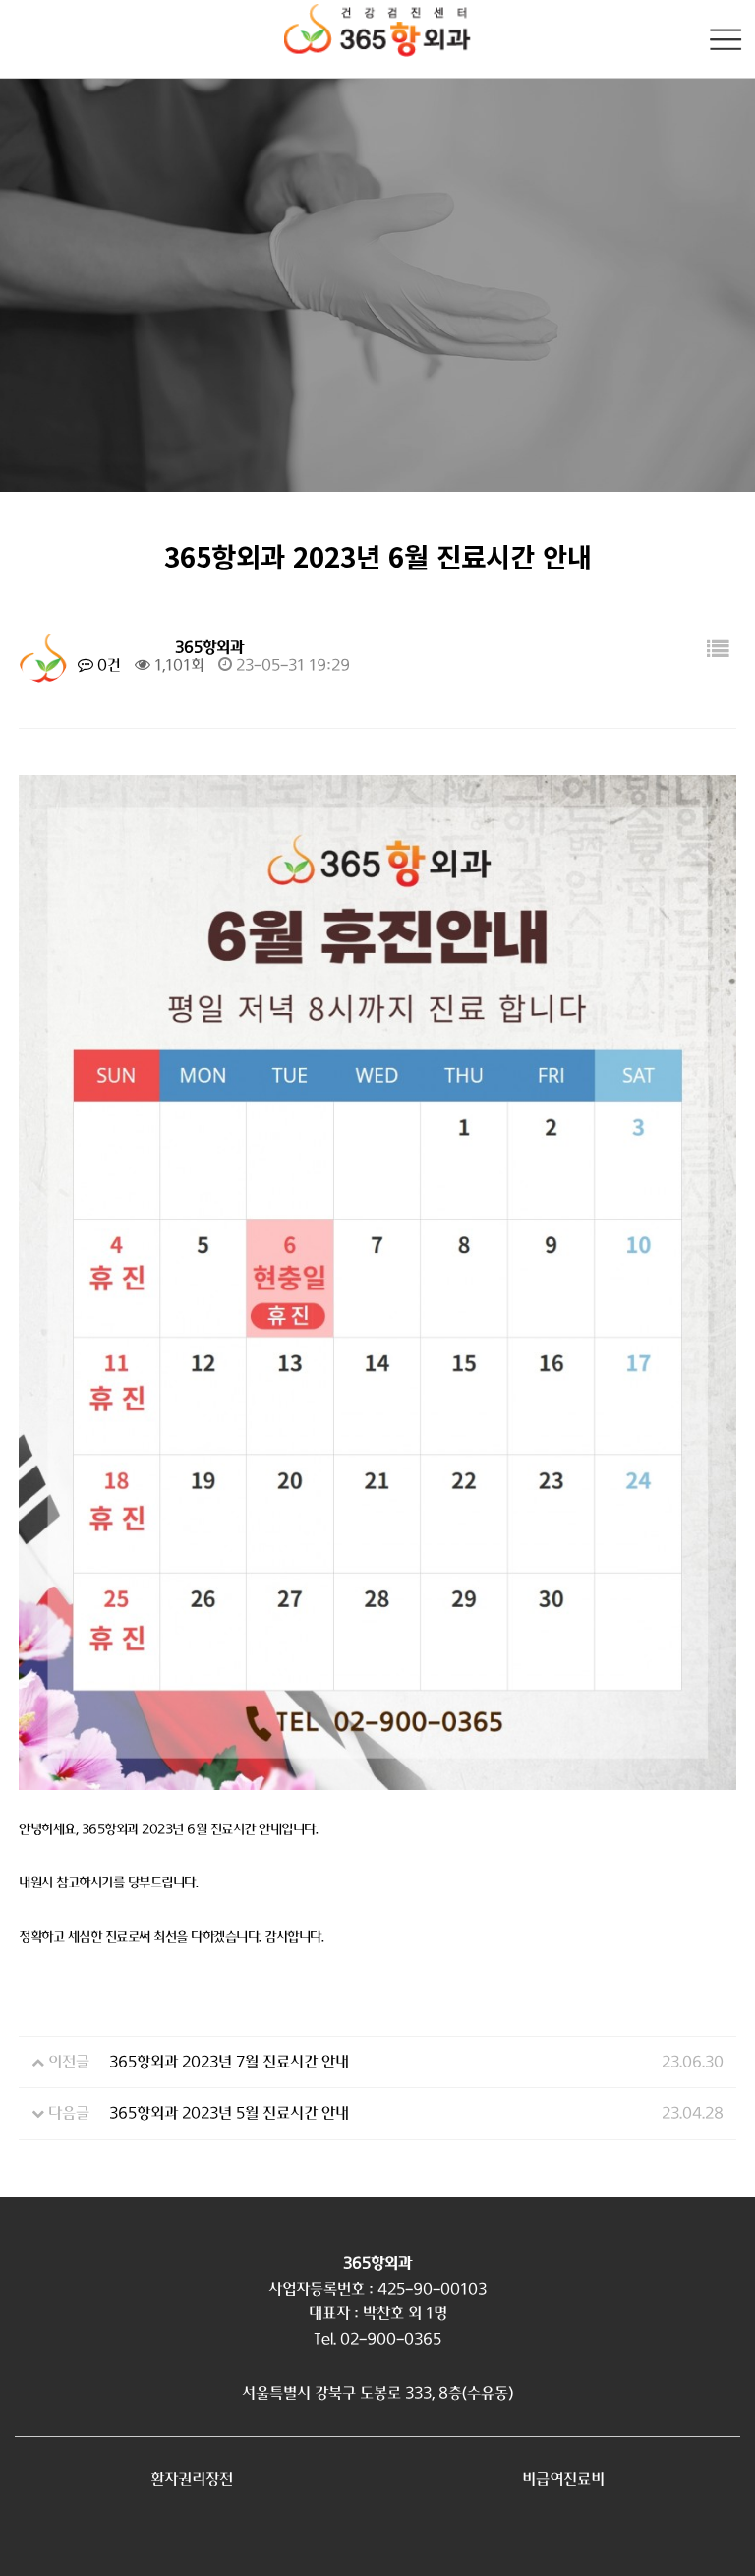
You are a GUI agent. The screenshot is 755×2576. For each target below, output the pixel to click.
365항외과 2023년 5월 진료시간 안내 (229, 2113)
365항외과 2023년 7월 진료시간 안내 (229, 2062)
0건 (107, 665)
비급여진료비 (563, 2479)
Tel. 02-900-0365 (377, 2339)
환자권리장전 (192, 2479)
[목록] (718, 651)
